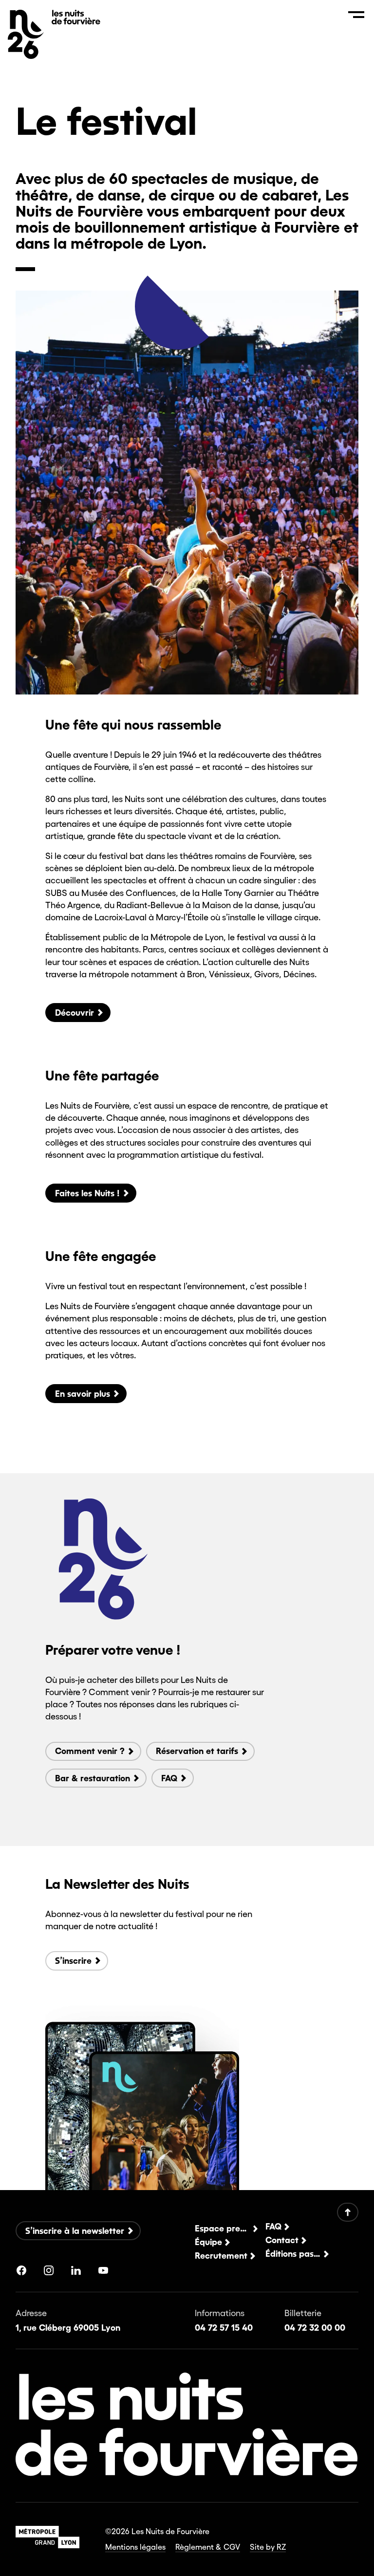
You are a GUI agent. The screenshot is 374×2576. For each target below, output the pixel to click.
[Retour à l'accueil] (76, 21)
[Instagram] (49, 2270)
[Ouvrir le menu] (356, 15)
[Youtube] (103, 2270)
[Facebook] (21, 2270)
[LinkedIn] (76, 2270)
